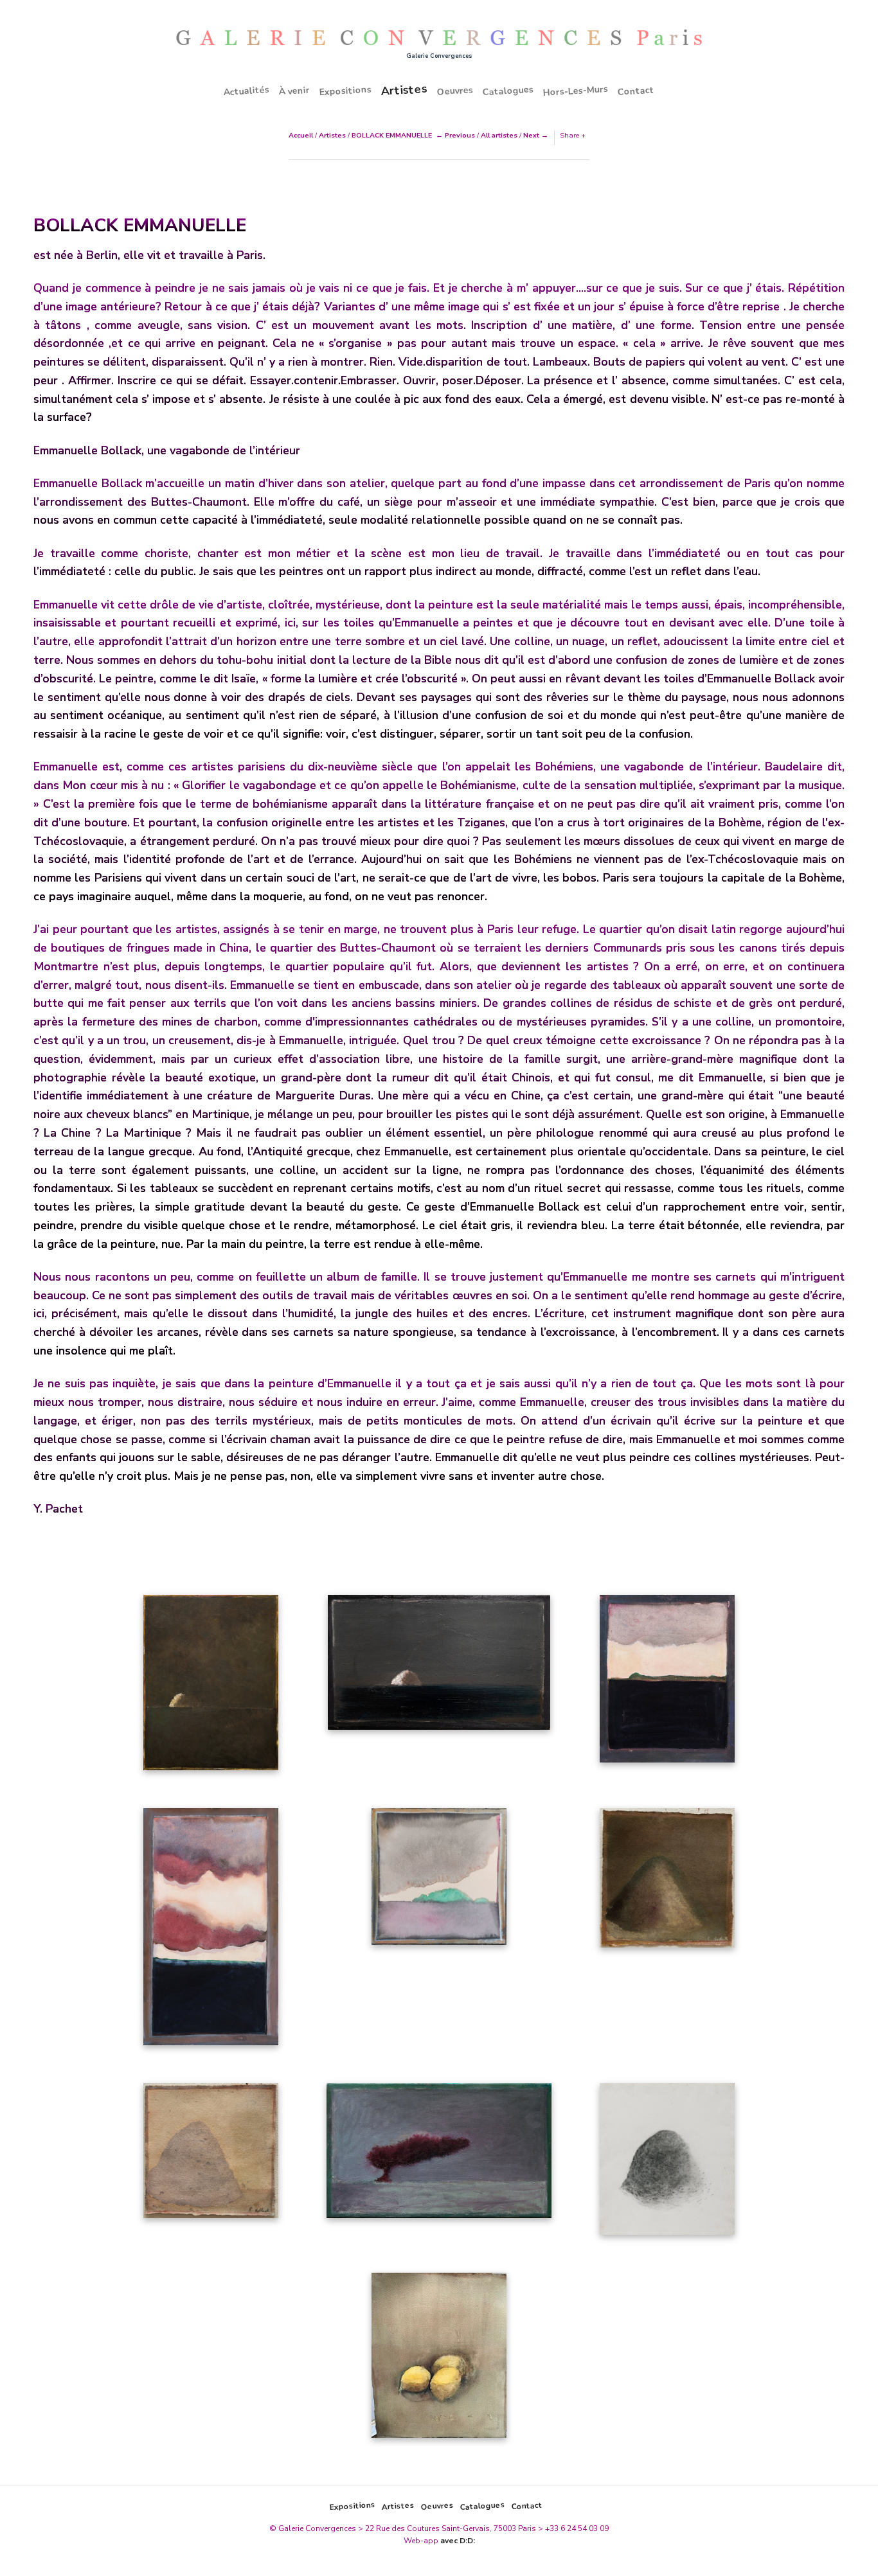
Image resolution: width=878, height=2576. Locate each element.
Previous (460, 135)
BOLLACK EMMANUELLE (392, 135)
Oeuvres (455, 91)
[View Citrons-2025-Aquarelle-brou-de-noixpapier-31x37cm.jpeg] (439, 2360)
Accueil (301, 135)
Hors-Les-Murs (576, 91)
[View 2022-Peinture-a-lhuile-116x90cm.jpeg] (211, 1687)
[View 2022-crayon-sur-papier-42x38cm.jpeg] (667, 2163)
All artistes (499, 135)
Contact (636, 91)
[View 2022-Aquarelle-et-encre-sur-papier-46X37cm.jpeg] (667, 1683)
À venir (295, 91)
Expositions (346, 91)
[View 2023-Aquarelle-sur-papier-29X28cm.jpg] (439, 1881)
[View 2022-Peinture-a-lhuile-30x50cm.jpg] (439, 1667)
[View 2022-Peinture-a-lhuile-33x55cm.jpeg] (439, 2155)
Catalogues (508, 91)
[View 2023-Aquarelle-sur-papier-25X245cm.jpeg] (667, 1882)
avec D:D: (458, 2541)
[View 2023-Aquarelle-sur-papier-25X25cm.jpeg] (211, 2155)
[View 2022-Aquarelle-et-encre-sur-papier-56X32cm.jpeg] (211, 1931)
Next (531, 135)
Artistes (404, 90)
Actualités (247, 91)
